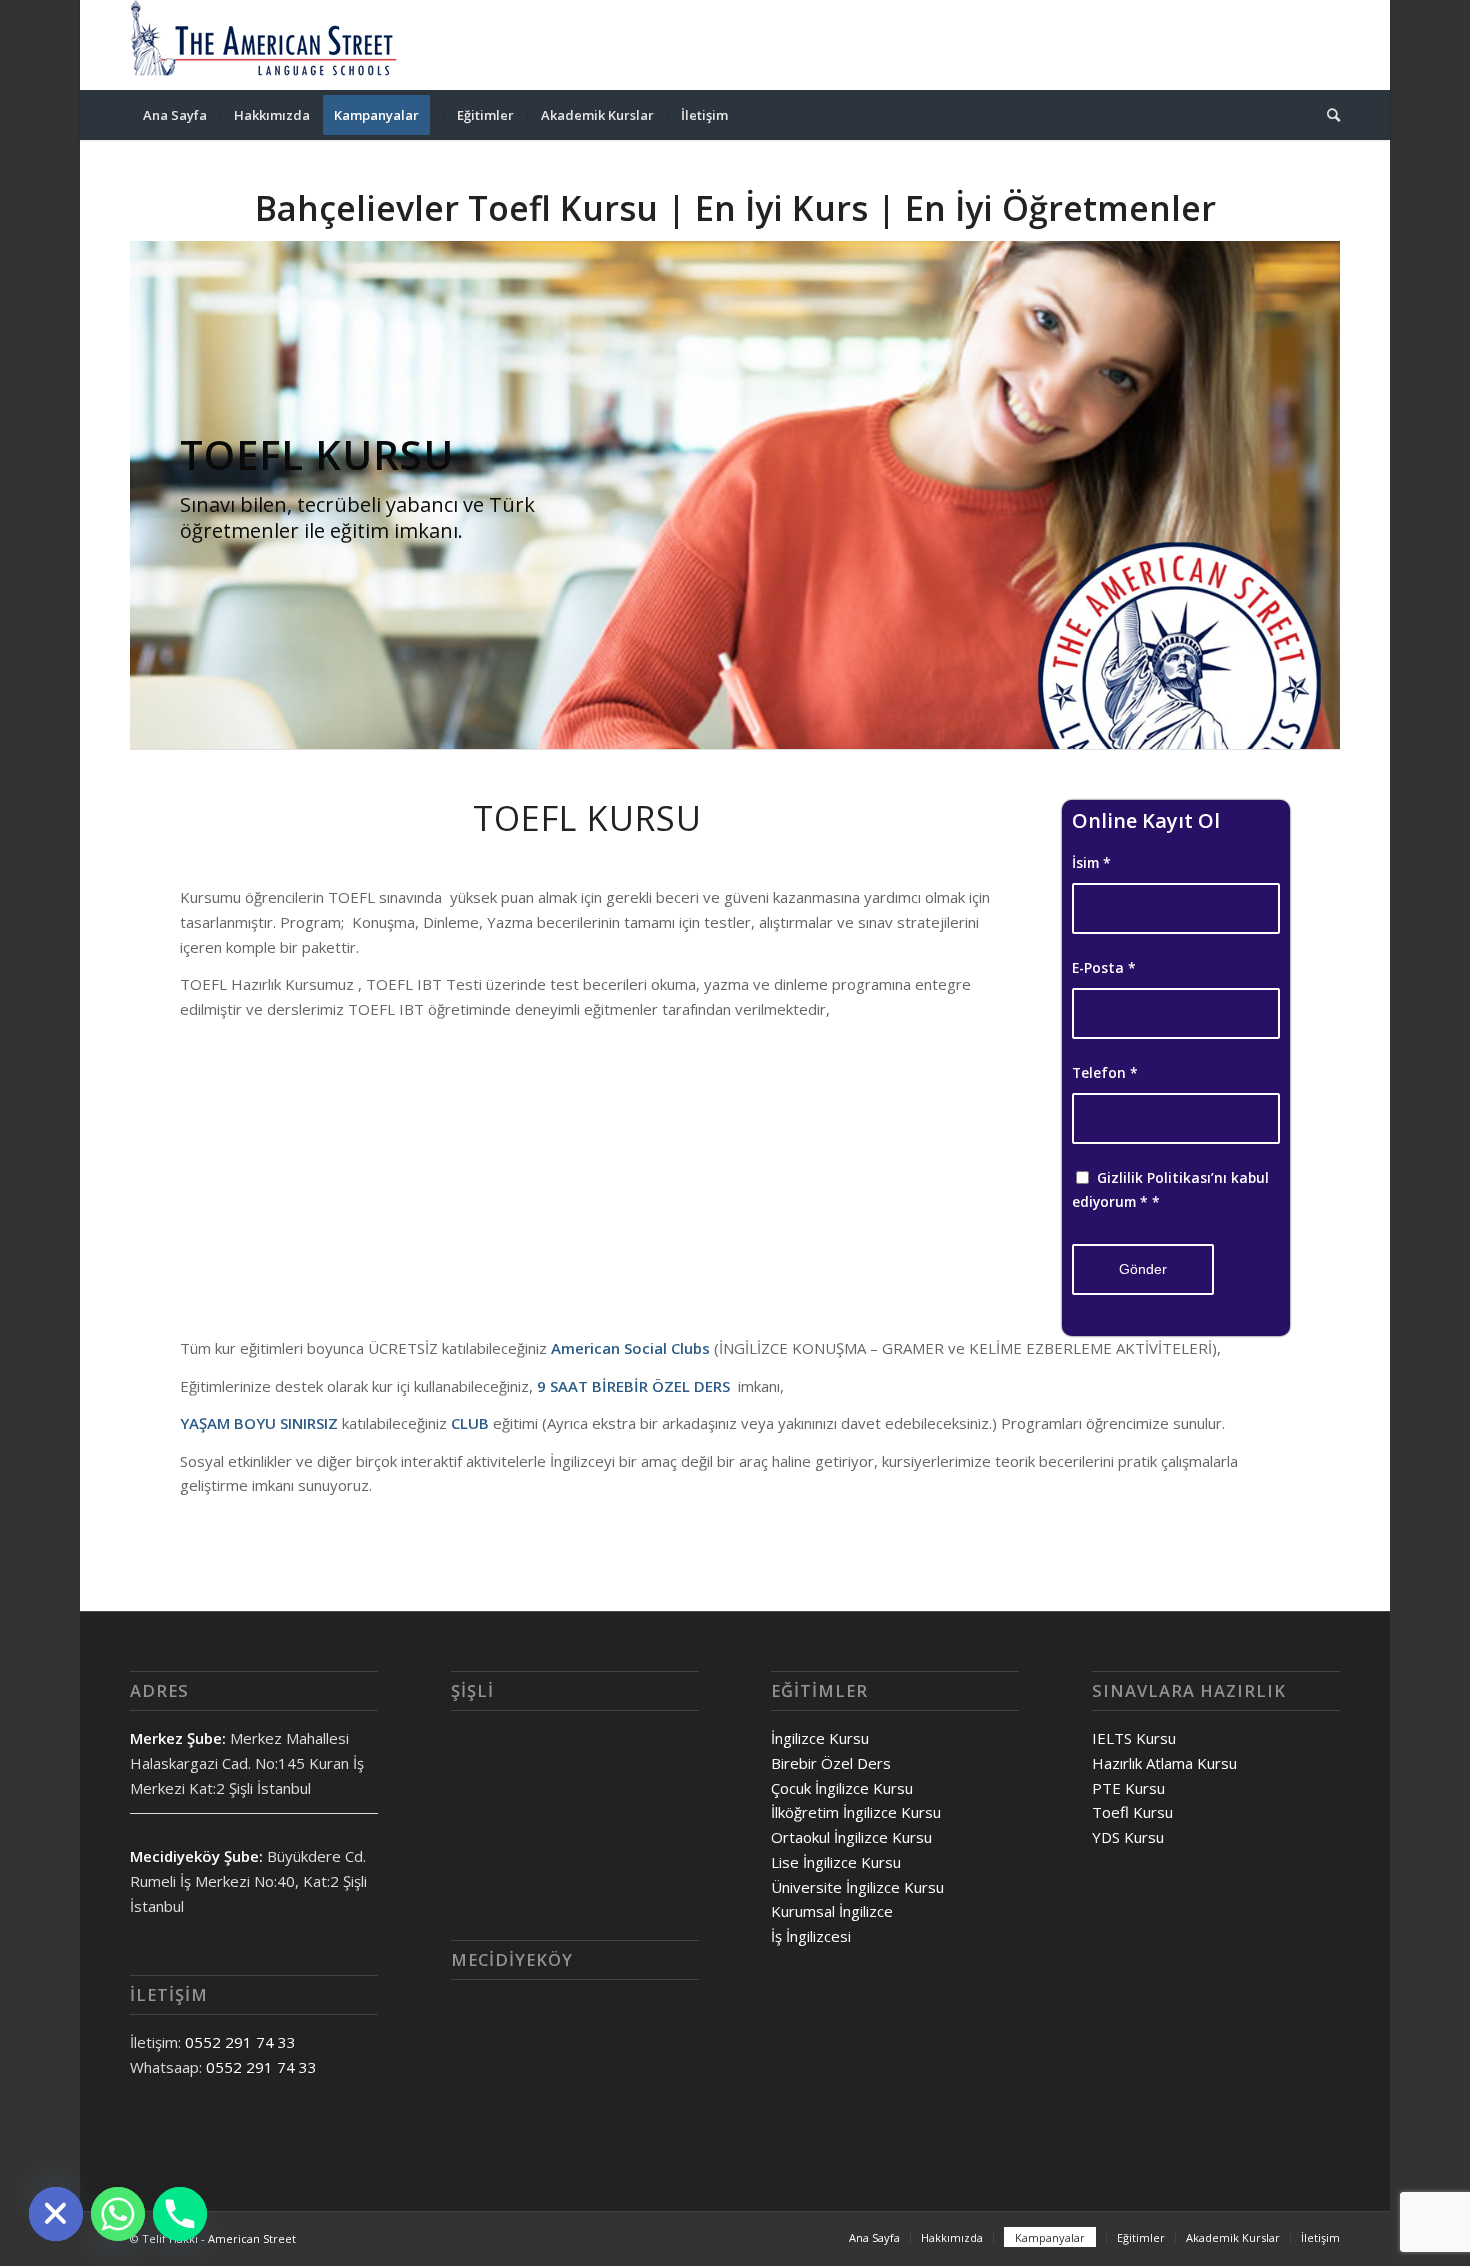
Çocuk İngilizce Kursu (842, 1788)
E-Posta (1104, 967)
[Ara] (1327, 115)
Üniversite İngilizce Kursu (857, 1887)
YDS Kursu (1128, 1837)
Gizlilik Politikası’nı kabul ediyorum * (1170, 1190)
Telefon (1105, 1072)
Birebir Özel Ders (831, 1763)
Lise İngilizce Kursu (836, 1862)
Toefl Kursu (1132, 1812)
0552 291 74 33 (240, 2042)
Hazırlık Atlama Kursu (1164, 1763)
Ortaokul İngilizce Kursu (851, 1837)
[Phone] (180, 2214)
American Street (252, 2238)
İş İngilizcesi (811, 1936)
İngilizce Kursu (820, 1738)
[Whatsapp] (118, 2214)
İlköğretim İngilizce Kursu (856, 1812)
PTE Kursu (1128, 1788)
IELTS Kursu (1134, 1738)
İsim (1091, 862)
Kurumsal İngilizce (832, 1911)
